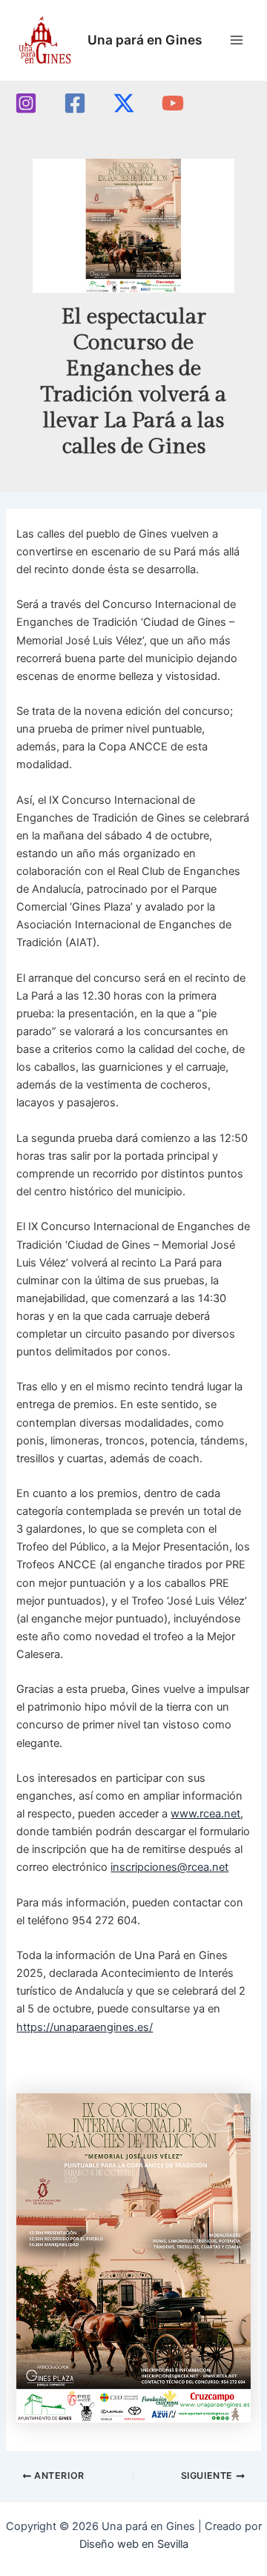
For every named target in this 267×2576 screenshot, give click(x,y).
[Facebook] (75, 103)
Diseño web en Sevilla (134, 2544)
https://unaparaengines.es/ (85, 2027)
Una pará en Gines (145, 40)
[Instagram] (26, 103)
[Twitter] (124, 103)
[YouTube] (173, 103)
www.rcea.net (205, 1814)
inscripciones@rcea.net (169, 1867)
